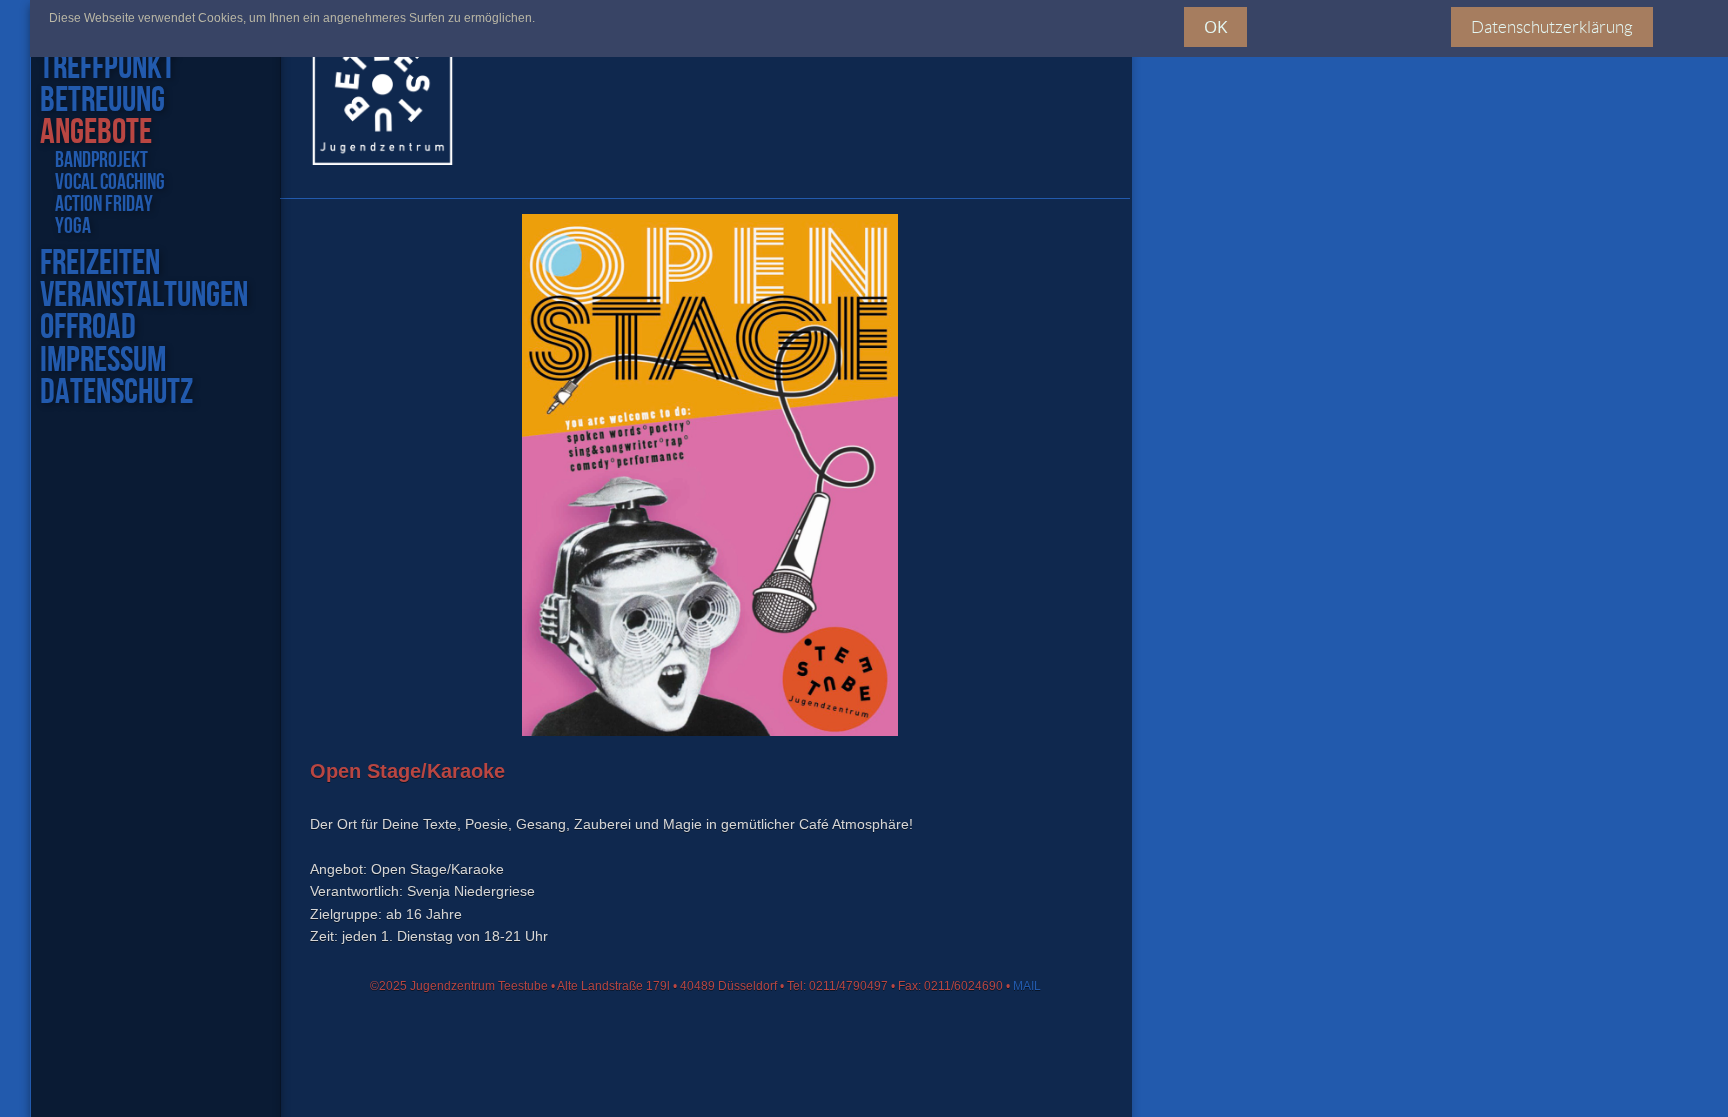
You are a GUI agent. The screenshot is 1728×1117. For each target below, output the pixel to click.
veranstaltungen (144, 296)
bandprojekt (101, 161)
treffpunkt (107, 68)
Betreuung (102, 101)
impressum (103, 361)
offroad (88, 328)
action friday (104, 205)
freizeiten (100, 264)
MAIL (1027, 986)
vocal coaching (110, 183)
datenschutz (116, 393)
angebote (96, 133)
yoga (73, 227)
